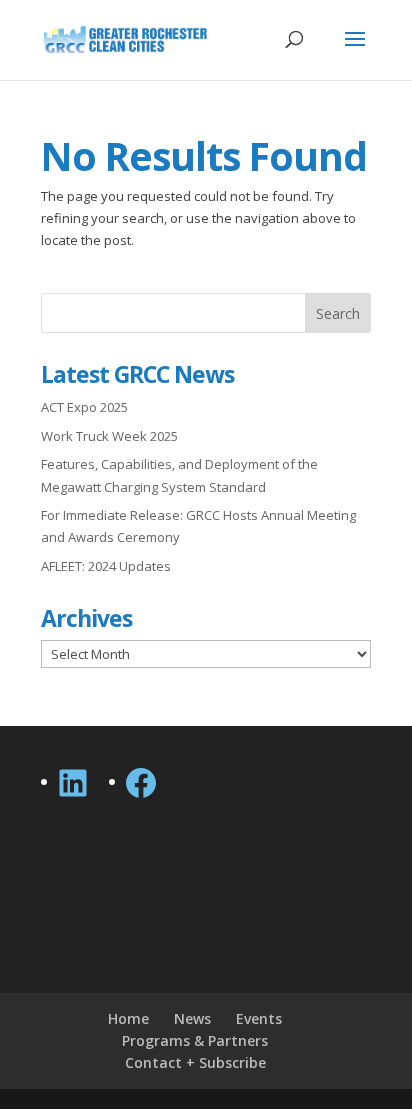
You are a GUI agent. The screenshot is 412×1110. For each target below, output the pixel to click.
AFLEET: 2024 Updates (106, 566)
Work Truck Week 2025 (109, 436)
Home (128, 1018)
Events (259, 1018)
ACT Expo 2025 (84, 407)
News (192, 1018)
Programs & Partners (195, 1040)
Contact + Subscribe (195, 1062)
